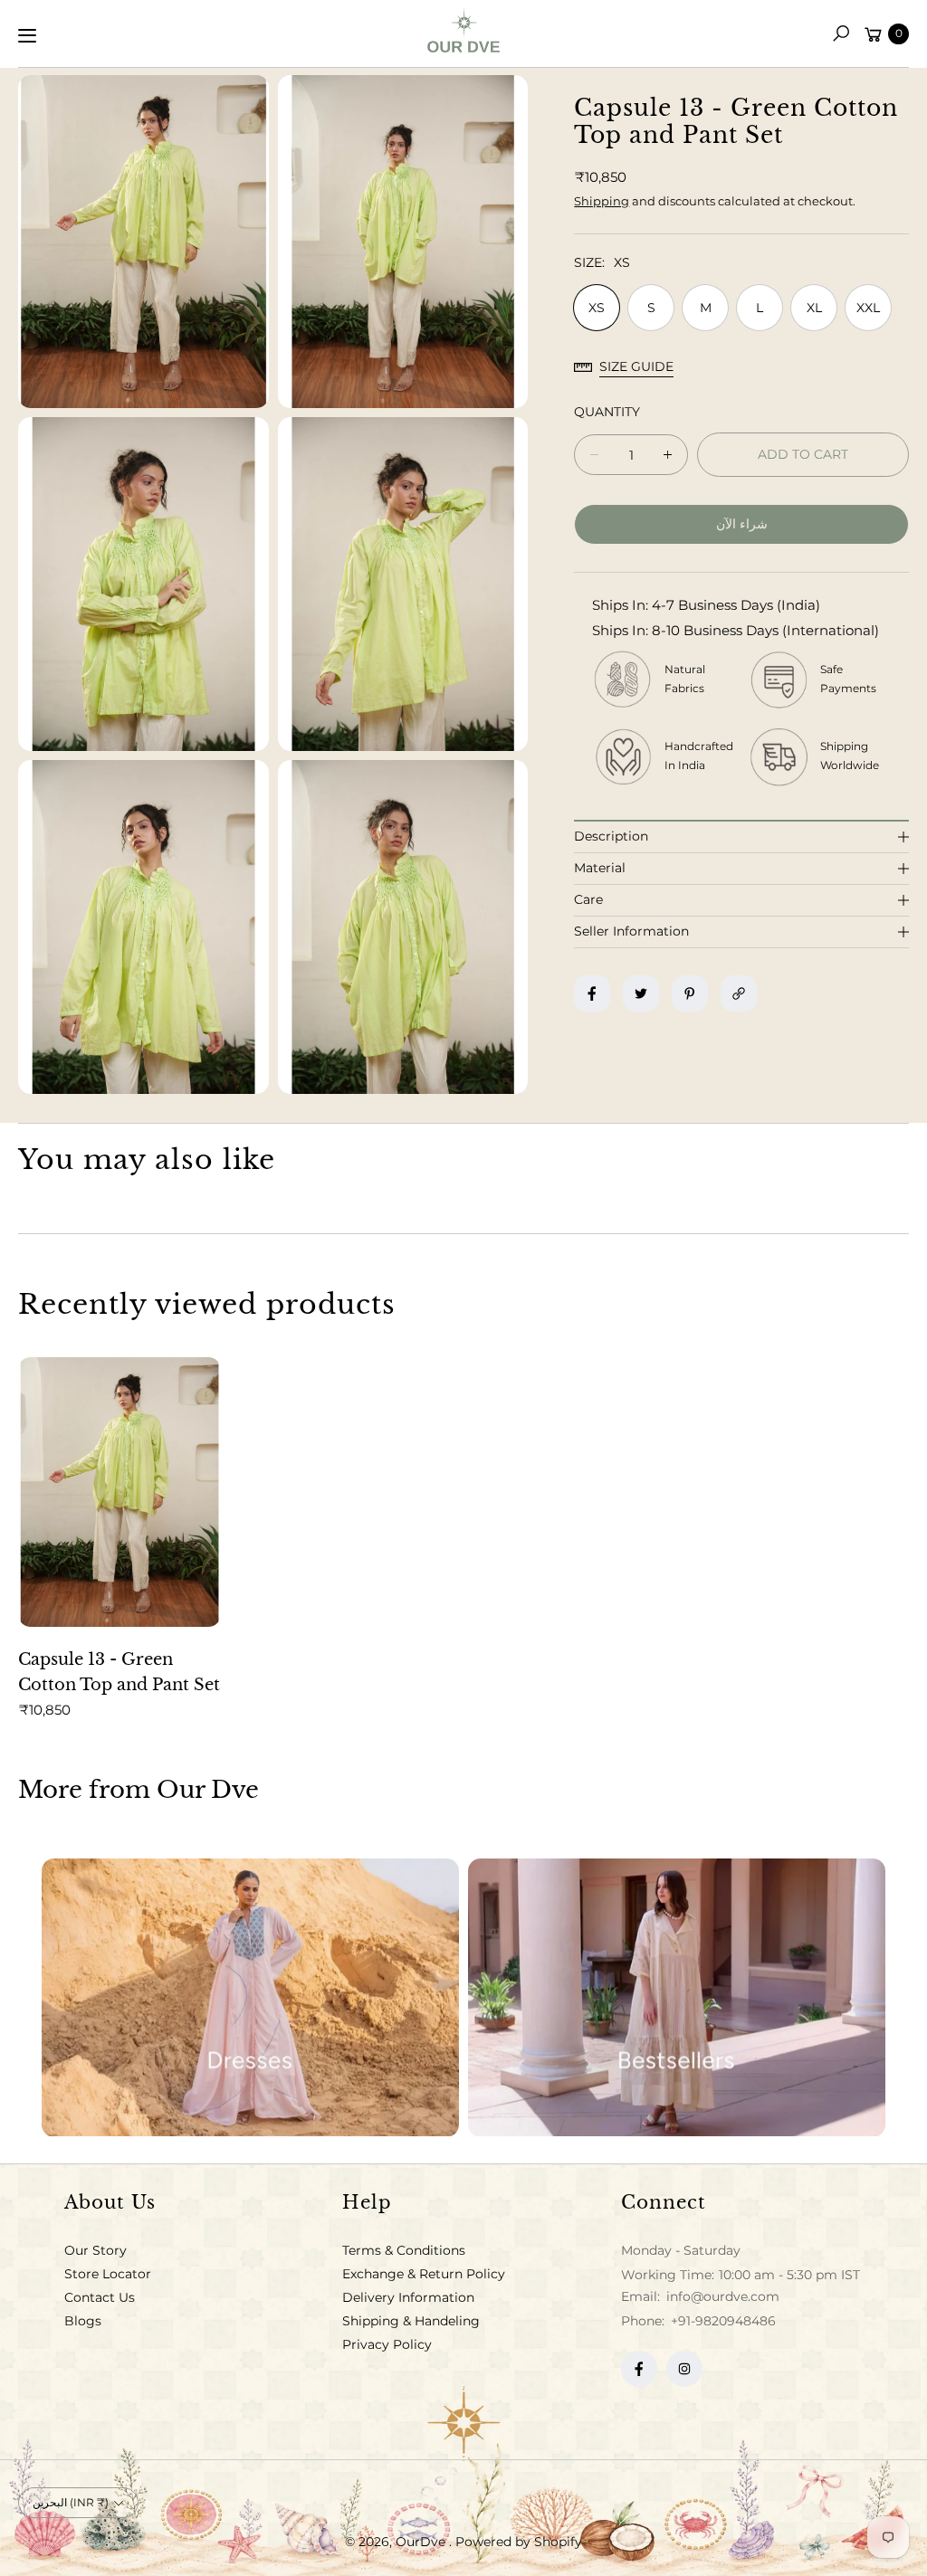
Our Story (96, 2250)
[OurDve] (463, 30)
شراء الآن (742, 524)
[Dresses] (250, 1998)
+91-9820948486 (723, 2321)
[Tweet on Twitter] (641, 993)
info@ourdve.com (721, 2296)
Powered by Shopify (519, 2542)
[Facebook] (639, 2369)
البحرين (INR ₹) (71, 2502)
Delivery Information (408, 2297)
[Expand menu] (27, 35)
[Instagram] (684, 2369)
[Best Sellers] (677, 1998)
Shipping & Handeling (411, 2321)
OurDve (422, 2542)
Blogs (83, 2321)
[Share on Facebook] (592, 993)
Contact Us (100, 2297)
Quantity (607, 412)
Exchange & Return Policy (424, 2274)
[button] (841, 33)
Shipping (602, 201)
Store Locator (108, 2274)
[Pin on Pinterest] (690, 993)
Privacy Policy (387, 2344)
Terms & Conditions (404, 2250)
